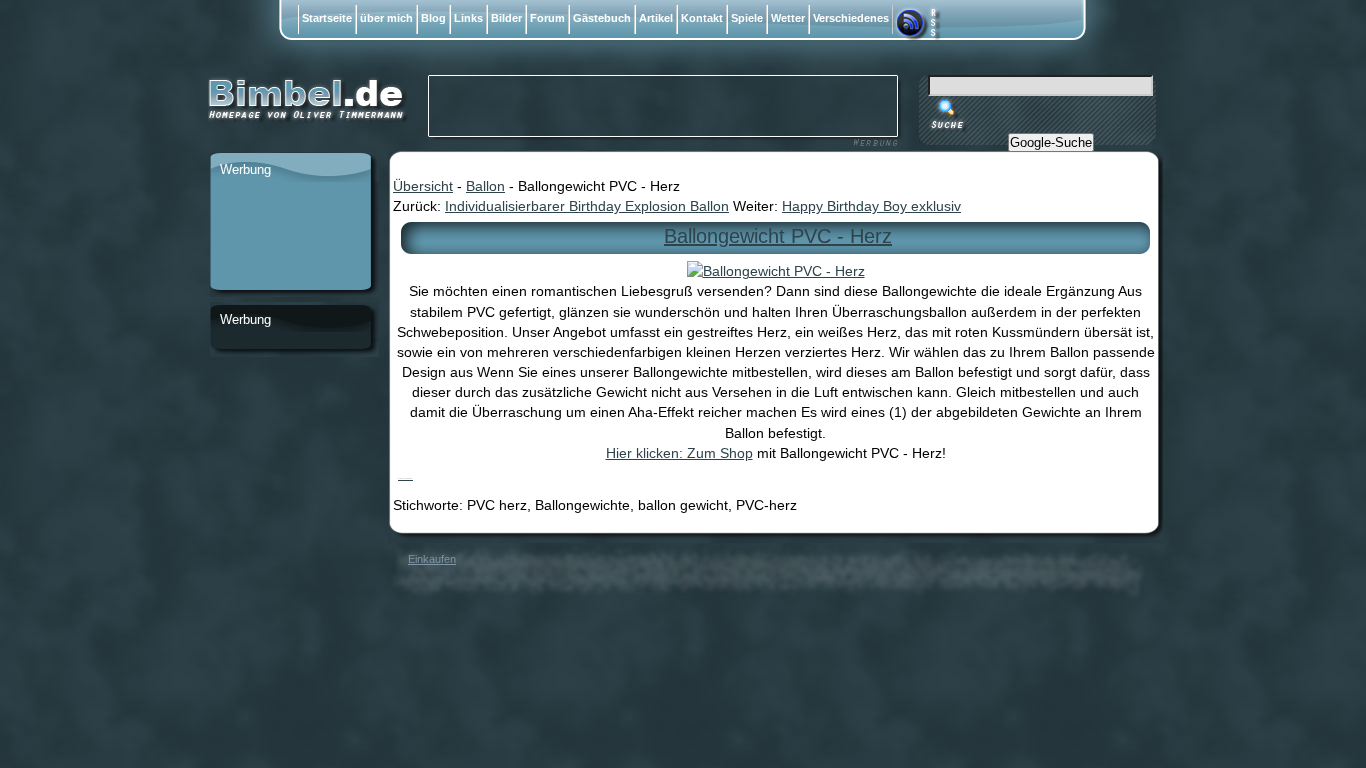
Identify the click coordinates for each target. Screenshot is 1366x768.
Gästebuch (602, 18)
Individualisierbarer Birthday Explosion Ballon (587, 206)
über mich (386, 18)
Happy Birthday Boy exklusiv (871, 206)
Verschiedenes (851, 18)
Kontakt (702, 18)
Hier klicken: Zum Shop (679, 453)
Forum (547, 18)
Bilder (506, 18)
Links (468, 18)
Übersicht (423, 186)
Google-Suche (1051, 142)
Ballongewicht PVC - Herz (778, 236)
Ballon (485, 186)
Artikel (656, 18)
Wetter (788, 18)
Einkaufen (432, 559)
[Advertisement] (290, 237)
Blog (433, 18)
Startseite (327, 18)
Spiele (747, 18)
